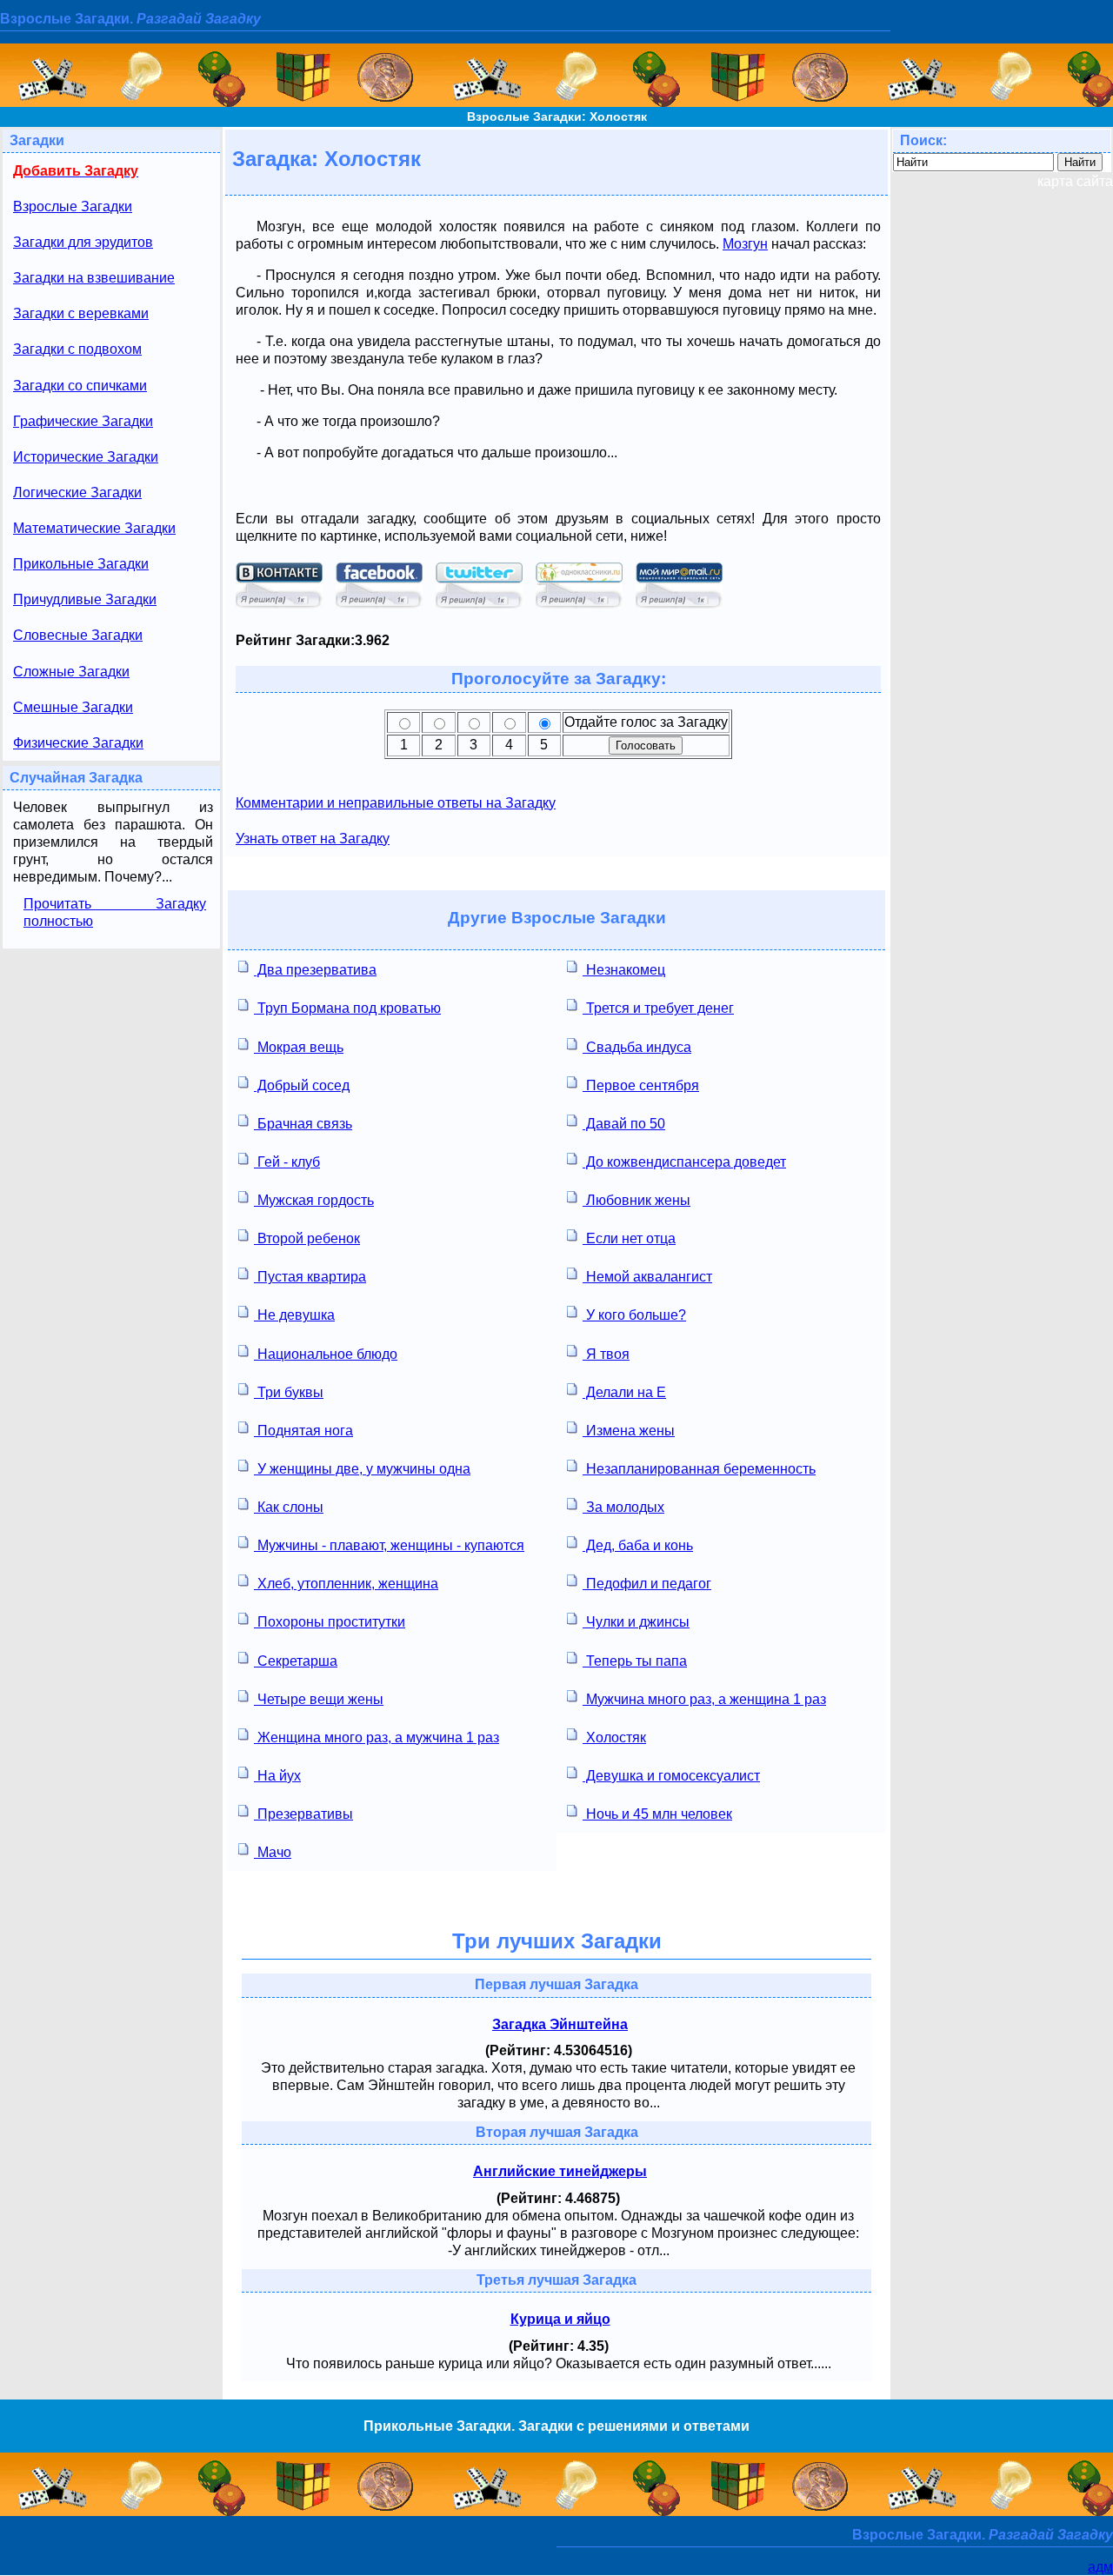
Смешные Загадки (73, 707)
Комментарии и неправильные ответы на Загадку (396, 803)
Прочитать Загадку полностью (115, 912)
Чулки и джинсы (636, 1622)
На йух (277, 1776)
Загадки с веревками (81, 313)
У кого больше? (634, 1315)
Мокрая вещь (299, 1047)
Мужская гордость (314, 1200)
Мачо (273, 1852)
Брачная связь (303, 1124)
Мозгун (745, 244)
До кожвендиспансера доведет (684, 1162)
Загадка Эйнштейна (560, 2024)
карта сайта (1075, 181)
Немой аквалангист (647, 1277)
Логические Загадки (77, 493)
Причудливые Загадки (85, 599)
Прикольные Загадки (81, 564)
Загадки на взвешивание (94, 278)
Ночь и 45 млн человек (657, 1814)
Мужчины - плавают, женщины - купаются (389, 1545)
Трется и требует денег (658, 1008)
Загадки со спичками (80, 386)
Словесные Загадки (78, 635)
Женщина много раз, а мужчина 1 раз (377, 1737)
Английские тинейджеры (560, 2171)
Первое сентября (641, 1085)
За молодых (623, 1507)
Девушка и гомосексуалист (671, 1776)
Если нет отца (629, 1238)
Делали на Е (624, 1392)
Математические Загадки (94, 528)
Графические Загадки (83, 421)
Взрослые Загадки (73, 206)
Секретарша (296, 1661)
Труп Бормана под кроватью (347, 1008)
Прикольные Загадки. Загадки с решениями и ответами (556, 2426)
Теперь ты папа (635, 1661)
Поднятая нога (303, 1431)
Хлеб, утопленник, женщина (346, 1584)
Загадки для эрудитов (83, 242)
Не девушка (294, 1315)
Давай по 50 (624, 1124)
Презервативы (303, 1814)
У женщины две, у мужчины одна (362, 1469)
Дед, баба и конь (638, 1545)
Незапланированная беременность (699, 1469)
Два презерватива (315, 970)
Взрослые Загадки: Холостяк (557, 116)
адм (1100, 2567)
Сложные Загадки (71, 672)
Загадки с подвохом (77, 349)
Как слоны (289, 1507)
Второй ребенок (307, 1238)
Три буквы (289, 1392)
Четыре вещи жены (319, 1699)
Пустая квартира (310, 1277)
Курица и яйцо (560, 2319)
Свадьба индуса (637, 1047)
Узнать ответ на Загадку (313, 839)
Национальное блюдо (326, 1354)
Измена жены (629, 1431)
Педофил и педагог (647, 1584)
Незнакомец (624, 970)
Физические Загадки (78, 743)
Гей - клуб (287, 1162)
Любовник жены (636, 1200)
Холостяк (614, 1737)
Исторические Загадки (86, 457)
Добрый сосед (302, 1085)
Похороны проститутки (330, 1622)
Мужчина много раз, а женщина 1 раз (704, 1699)
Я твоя (606, 1354)
